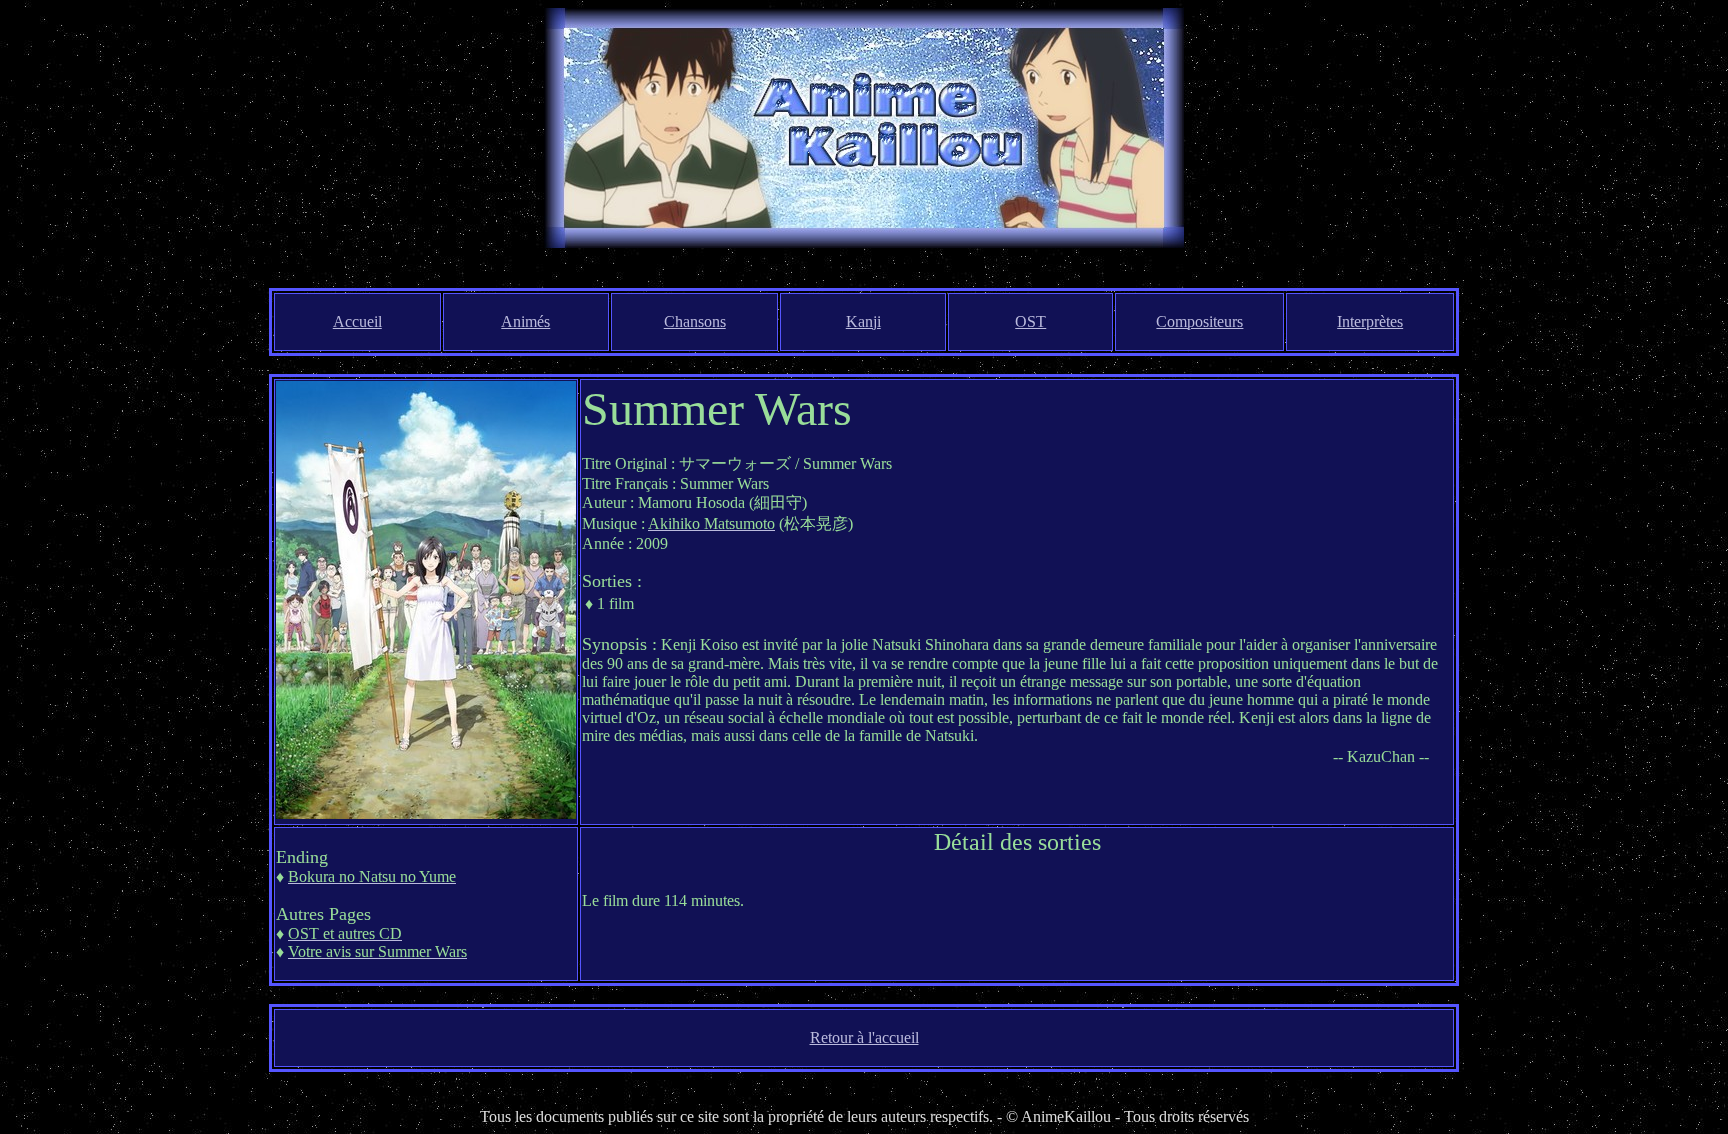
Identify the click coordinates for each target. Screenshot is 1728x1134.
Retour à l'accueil (864, 1037)
